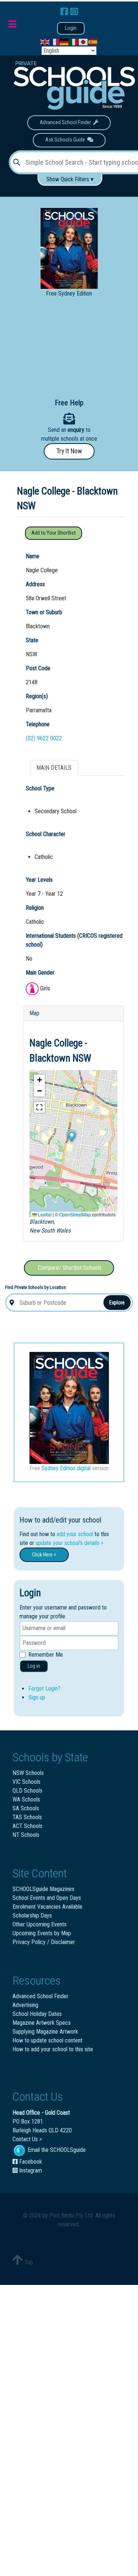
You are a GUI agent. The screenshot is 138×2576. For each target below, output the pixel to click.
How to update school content (47, 2040)
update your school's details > (70, 1543)
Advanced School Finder (66, 123)
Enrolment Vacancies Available (47, 1907)
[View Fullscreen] (39, 1107)
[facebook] (65, 12)
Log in (34, 1666)
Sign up (37, 1697)
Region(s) (37, 696)
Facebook (30, 2162)
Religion (35, 908)
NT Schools (26, 1835)
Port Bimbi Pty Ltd (71, 2215)
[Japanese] (84, 42)
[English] (45, 42)
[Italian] (74, 42)
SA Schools (26, 1808)
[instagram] (74, 12)
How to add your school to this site (53, 2049)
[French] (55, 42)
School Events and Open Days (47, 1898)
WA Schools (26, 1799)
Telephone (38, 724)
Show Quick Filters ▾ (70, 179)
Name (33, 556)
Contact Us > (27, 2139)
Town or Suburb (44, 612)
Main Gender (40, 973)
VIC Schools (26, 1782)
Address (35, 584)
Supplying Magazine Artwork (45, 2032)
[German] (64, 42)
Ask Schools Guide (66, 140)
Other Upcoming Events (40, 1924)
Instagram (30, 2170)
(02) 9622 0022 (44, 738)
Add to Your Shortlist (54, 533)
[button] (71, 1136)
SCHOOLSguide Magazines (43, 1889)
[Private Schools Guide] (73, 86)
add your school (75, 1534)
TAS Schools (27, 1817)
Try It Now (69, 451)
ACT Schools (27, 1826)
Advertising (25, 2005)
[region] (69, 347)
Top (28, 2262)
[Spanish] (93, 42)
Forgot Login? (44, 1689)
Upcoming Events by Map (42, 1933)
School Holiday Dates (37, 2014)
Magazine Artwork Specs (42, 2023)
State (32, 640)
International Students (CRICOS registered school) (74, 940)
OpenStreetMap (75, 1214)
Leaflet (44, 1214)
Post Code (38, 668)
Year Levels (39, 880)
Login (71, 28)
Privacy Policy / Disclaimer (44, 1942)
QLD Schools (27, 1791)
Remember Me (46, 1655)
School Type (40, 788)
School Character (46, 834)
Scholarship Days (32, 1916)
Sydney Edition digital (66, 1468)
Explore (117, 1303)
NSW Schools (28, 1773)
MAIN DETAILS (54, 768)
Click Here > (44, 1555)
